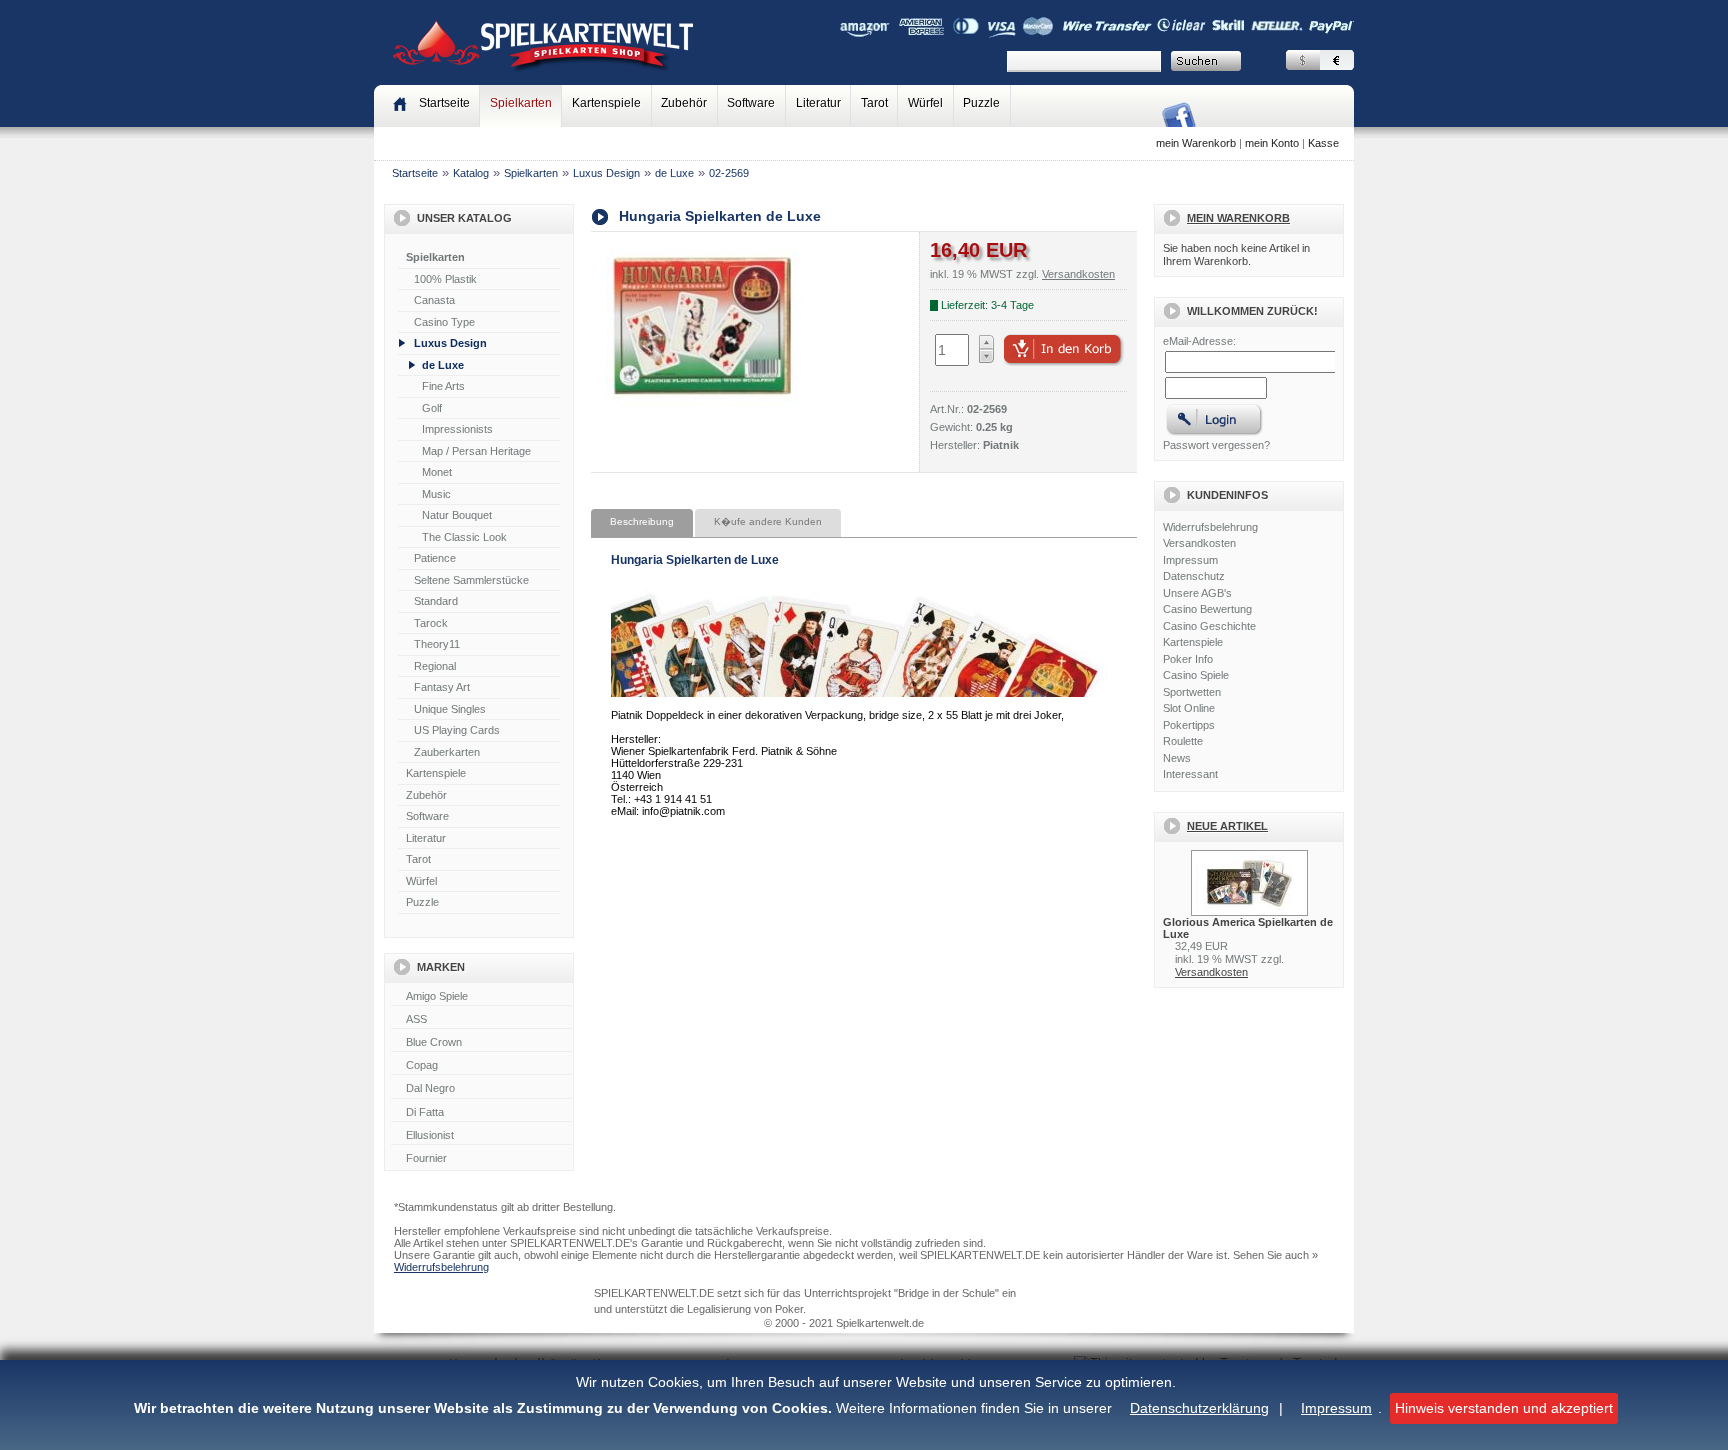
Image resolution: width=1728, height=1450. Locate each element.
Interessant (1190, 774)
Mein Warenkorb (1238, 218)
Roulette (1183, 741)
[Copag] (481, 1066)
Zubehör (684, 103)
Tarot (874, 103)
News (1177, 758)
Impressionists (457, 429)
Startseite (415, 173)
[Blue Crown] (481, 1043)
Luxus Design (606, 173)
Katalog (471, 173)
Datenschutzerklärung (1199, 1408)
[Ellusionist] (481, 1136)
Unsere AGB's (1197, 593)
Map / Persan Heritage (476, 451)
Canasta (434, 300)
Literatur (818, 103)
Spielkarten (521, 103)
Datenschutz (1194, 576)
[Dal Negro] (481, 1089)
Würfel (925, 103)
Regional (435, 666)
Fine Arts (443, 386)
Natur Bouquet (457, 515)
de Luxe (674, 173)
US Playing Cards (457, 730)
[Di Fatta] (481, 1113)
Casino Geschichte (1209, 626)
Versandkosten (1199, 543)
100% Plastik (445, 279)
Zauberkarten (447, 752)
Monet (437, 472)
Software (751, 103)
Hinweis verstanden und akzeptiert (1504, 1408)
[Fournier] (481, 1159)
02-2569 (729, 173)
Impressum (1336, 1408)
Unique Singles (450, 709)
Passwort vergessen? (1216, 445)
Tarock (431, 623)
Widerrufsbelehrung (1210, 527)
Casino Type (444, 322)
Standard (436, 601)
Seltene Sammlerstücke (471, 580)
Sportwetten (1192, 692)
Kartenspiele (606, 103)
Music (436, 494)
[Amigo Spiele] (481, 997)
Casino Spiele (1196, 675)
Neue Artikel (1227, 826)
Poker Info (1188, 659)
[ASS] (481, 1020)
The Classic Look (464, 537)
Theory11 (437, 644)
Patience (435, 558)
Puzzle (981, 103)
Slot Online (1189, 708)
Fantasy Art (442, 687)
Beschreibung (642, 521)
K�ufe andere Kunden (768, 521)
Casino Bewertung (1207, 609)
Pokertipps (1189, 725)
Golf (432, 408)
